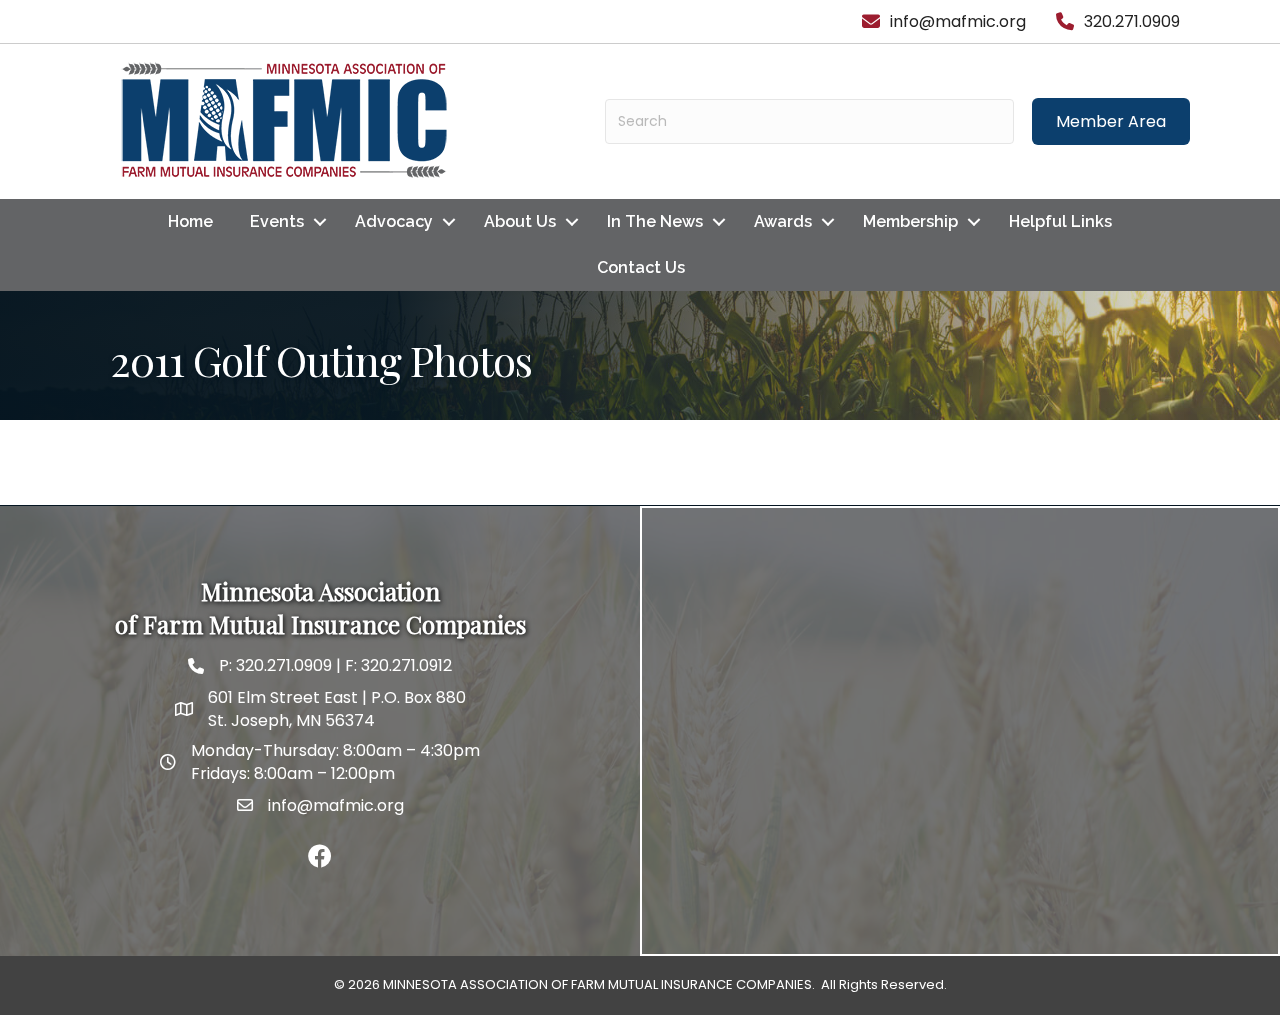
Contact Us (641, 267)
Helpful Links (1060, 221)
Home (190, 221)
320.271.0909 (282, 665)
